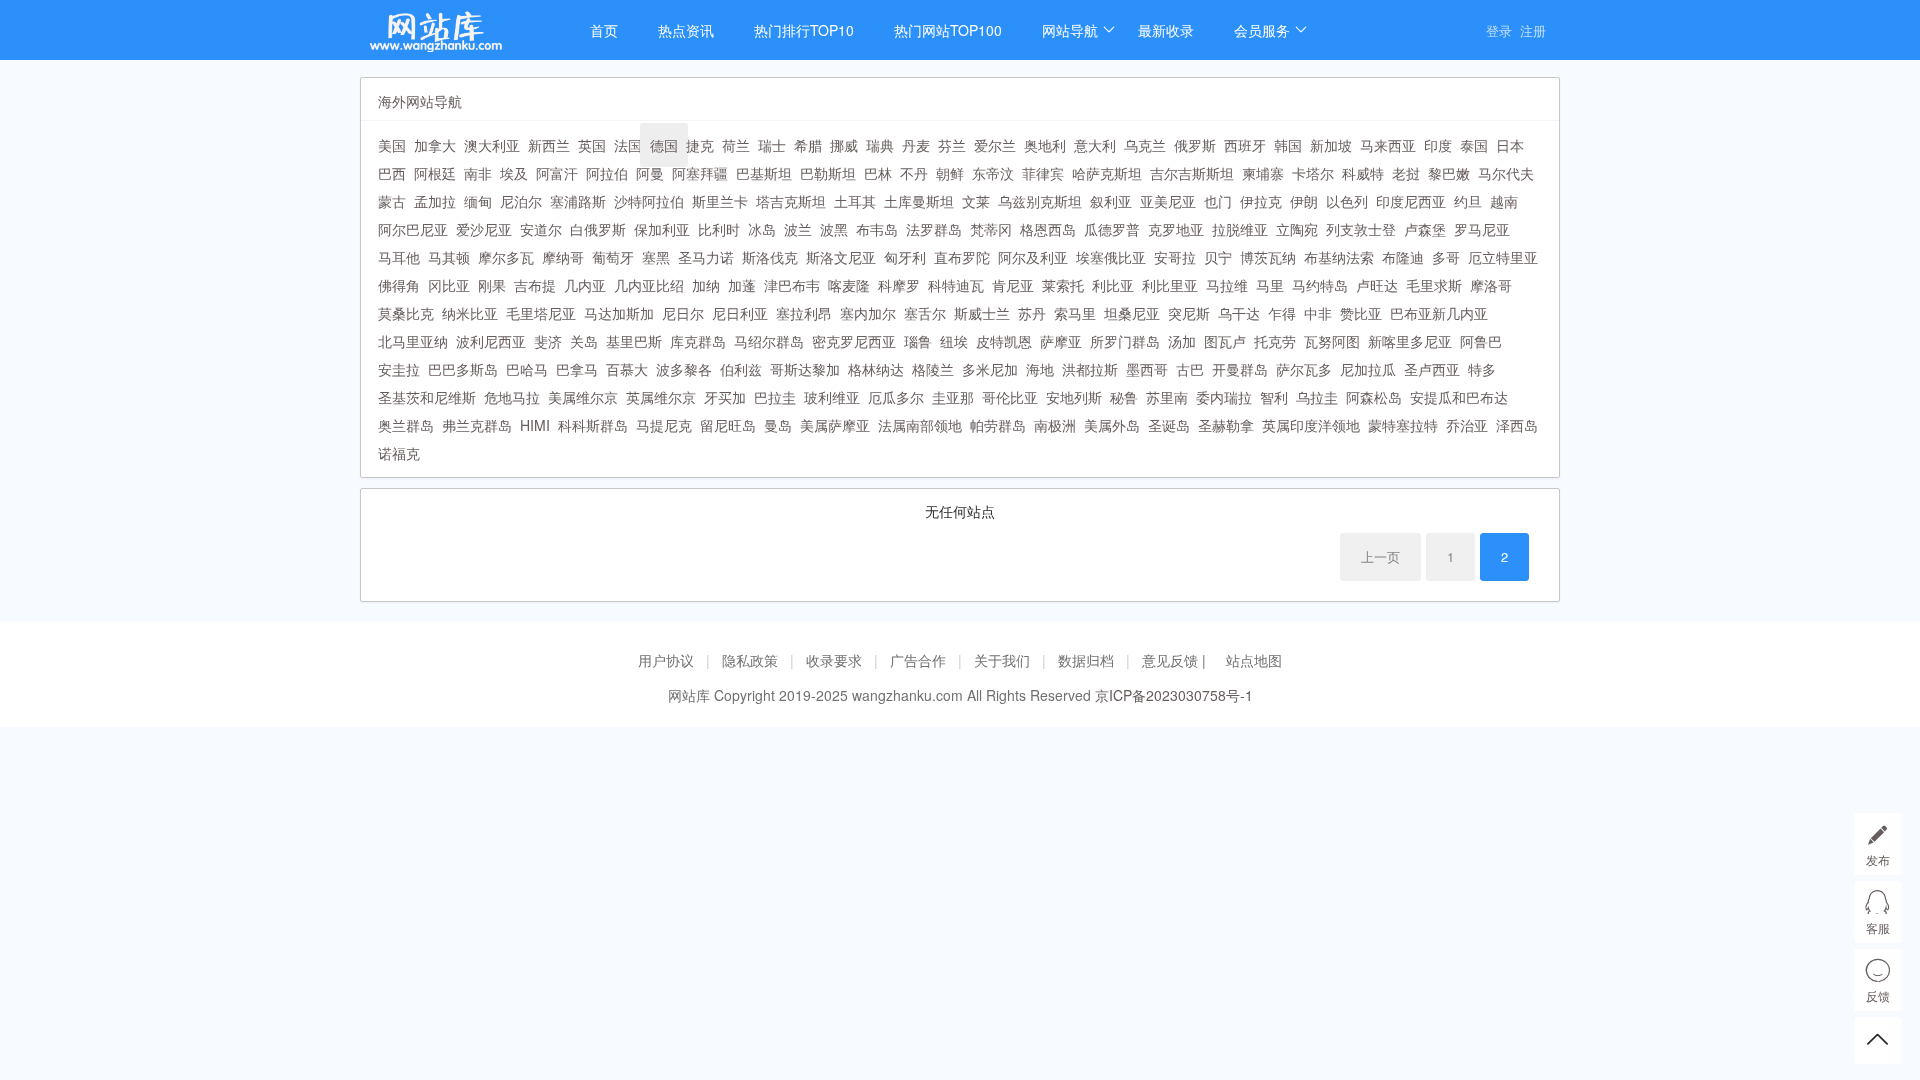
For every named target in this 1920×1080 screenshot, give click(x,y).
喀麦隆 (849, 285)
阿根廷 (435, 173)
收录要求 (834, 660)
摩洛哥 (1491, 285)
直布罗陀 (962, 257)
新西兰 (549, 145)
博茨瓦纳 (1268, 257)
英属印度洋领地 (1311, 425)
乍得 (1282, 313)
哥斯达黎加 (805, 369)
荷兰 (736, 145)
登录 (1499, 30)
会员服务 (1262, 30)
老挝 (1406, 173)
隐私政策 (750, 660)
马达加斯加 (619, 313)
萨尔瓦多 (1304, 369)
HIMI (535, 425)
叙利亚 (1111, 201)
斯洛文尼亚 (841, 257)
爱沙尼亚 (484, 229)
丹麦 (916, 145)
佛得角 (399, 285)
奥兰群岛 (406, 425)
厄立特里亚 (1503, 257)
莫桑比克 (406, 313)
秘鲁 (1124, 397)
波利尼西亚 (491, 341)
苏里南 (1167, 397)
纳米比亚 (470, 313)
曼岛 (778, 425)
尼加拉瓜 (1368, 369)
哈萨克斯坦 (1107, 173)
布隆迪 (1403, 257)
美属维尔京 (583, 397)
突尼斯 (1189, 313)
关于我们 (1002, 660)
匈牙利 (905, 257)
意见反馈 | (1176, 660)
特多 (1482, 369)
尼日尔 (683, 313)
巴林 (878, 173)
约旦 (1468, 201)
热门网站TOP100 (948, 30)
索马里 (1075, 313)
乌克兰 (1145, 145)
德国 (664, 145)
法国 (628, 145)
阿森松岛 (1374, 397)
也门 (1218, 201)
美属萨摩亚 (835, 425)
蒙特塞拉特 (1403, 425)
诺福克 (399, 453)
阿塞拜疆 (700, 173)
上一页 (1380, 556)
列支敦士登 (1361, 229)
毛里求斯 (1434, 285)
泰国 (1474, 145)
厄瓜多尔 (896, 397)
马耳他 (399, 257)
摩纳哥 (563, 257)
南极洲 (1055, 425)
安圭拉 (399, 369)
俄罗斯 (1195, 145)
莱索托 (1063, 285)
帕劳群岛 (998, 425)
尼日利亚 (740, 313)
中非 (1318, 313)
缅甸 (478, 201)
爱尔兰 (995, 145)
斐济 (548, 341)
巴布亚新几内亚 (1439, 313)
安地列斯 (1074, 397)
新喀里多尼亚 (1410, 341)
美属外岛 (1112, 425)
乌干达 (1239, 313)
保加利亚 (662, 229)
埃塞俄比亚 (1111, 257)
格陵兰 (933, 369)
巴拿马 (577, 369)
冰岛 (762, 229)
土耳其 (855, 201)
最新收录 (1166, 30)
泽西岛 (1517, 425)
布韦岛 (877, 229)
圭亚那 (953, 397)
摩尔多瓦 (506, 257)
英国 (592, 145)
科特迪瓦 (956, 285)
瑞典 (880, 145)
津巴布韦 (792, 285)
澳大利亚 (492, 145)
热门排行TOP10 (804, 30)
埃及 (514, 173)
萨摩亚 (1061, 341)
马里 (1270, 285)
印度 (1438, 145)
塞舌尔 (925, 313)
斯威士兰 (982, 313)
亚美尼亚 (1168, 201)
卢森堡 (1425, 229)
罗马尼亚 (1482, 229)
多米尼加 (990, 369)
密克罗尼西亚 (854, 341)
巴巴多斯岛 (463, 369)
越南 (1504, 201)
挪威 (844, 145)
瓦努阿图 (1332, 341)
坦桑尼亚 (1132, 313)
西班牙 (1245, 145)
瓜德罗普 (1112, 229)
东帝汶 (993, 173)
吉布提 (535, 285)
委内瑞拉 (1224, 397)
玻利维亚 (832, 397)
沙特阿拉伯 (649, 201)
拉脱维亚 (1240, 229)
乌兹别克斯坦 (1040, 201)
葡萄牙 (613, 257)
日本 (1510, 145)
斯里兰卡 (720, 201)
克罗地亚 (1176, 229)
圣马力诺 (706, 257)
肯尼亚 (1013, 285)
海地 (1040, 369)
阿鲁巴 (1481, 341)
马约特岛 (1320, 285)
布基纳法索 (1339, 257)
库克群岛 (698, 341)
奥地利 (1045, 145)
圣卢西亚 (1432, 369)
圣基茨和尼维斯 (427, 397)
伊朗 (1304, 201)
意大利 (1095, 145)
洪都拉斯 (1090, 369)
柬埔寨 (1263, 173)
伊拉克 (1261, 201)
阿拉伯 (607, 173)
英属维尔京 (661, 397)
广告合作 (918, 660)
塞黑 (656, 257)
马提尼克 (664, 425)
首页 (604, 30)
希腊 (808, 145)
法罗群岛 (934, 229)
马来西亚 (1388, 145)
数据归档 (1086, 660)
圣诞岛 (1169, 425)
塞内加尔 (868, 313)
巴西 (392, 173)
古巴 (1190, 369)
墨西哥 (1147, 369)
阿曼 (650, 173)
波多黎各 (684, 369)
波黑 (834, 229)
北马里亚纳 (413, 341)
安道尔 (541, 229)
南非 (478, 173)
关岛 (584, 341)
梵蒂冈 (991, 229)
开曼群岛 (1240, 369)
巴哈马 (527, 369)
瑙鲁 (918, 341)
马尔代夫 (1506, 173)
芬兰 (952, 145)
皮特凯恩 (1004, 341)
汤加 (1182, 341)
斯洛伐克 (770, 257)
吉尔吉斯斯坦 (1192, 173)
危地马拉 (512, 397)
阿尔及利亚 (1033, 257)
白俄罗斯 (598, 229)
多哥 (1446, 257)
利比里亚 (1170, 285)
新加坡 (1331, 145)
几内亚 (585, 285)
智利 (1274, 397)
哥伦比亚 (1010, 397)
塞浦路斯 (578, 201)
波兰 (798, 229)
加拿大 (435, 145)
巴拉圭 (775, 397)
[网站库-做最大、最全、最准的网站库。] (455, 37)
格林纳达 (876, 369)
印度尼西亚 (1411, 201)
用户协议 (666, 660)
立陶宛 (1297, 229)
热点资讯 (686, 30)
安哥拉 (1175, 257)
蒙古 (392, 201)
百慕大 (627, 369)
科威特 (1363, 173)
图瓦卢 (1225, 341)
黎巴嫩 (1449, 173)
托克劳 (1275, 341)
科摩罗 (899, 285)
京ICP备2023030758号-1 (1174, 695)
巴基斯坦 (764, 173)
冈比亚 (449, 285)
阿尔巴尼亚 (413, 229)
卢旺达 (1377, 285)
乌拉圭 (1317, 397)
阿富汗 (557, 173)
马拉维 (1227, 285)
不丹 (914, 173)
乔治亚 (1467, 425)
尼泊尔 (521, 201)
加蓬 (742, 285)
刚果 (492, 285)
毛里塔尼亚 (541, 313)
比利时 (719, 229)
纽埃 (954, 341)
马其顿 (449, 257)
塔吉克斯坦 (791, 201)
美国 (392, 145)
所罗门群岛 (1125, 341)
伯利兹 (741, 369)
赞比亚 (1361, 313)
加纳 (706, 285)
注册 (1533, 30)
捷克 (700, 145)
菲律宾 (1043, 173)
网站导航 (1070, 30)
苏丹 (1032, 313)
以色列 (1347, 201)
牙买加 (725, 397)
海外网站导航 (420, 101)
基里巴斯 (634, 341)
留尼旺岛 (728, 425)
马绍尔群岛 (769, 341)
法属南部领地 (920, 425)
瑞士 (772, 145)
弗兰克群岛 (477, 425)
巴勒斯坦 (828, 173)
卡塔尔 (1313, 173)
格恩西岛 (1048, 229)
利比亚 (1113, 285)
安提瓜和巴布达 (1459, 397)
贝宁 (1218, 257)
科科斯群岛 (593, 425)
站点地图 (1254, 660)
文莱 (976, 201)
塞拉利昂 (804, 313)
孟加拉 (435, 201)
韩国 (1288, 145)
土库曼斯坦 (919, 201)
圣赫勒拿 (1226, 425)
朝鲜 (950, 173)
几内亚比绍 (649, 285)
